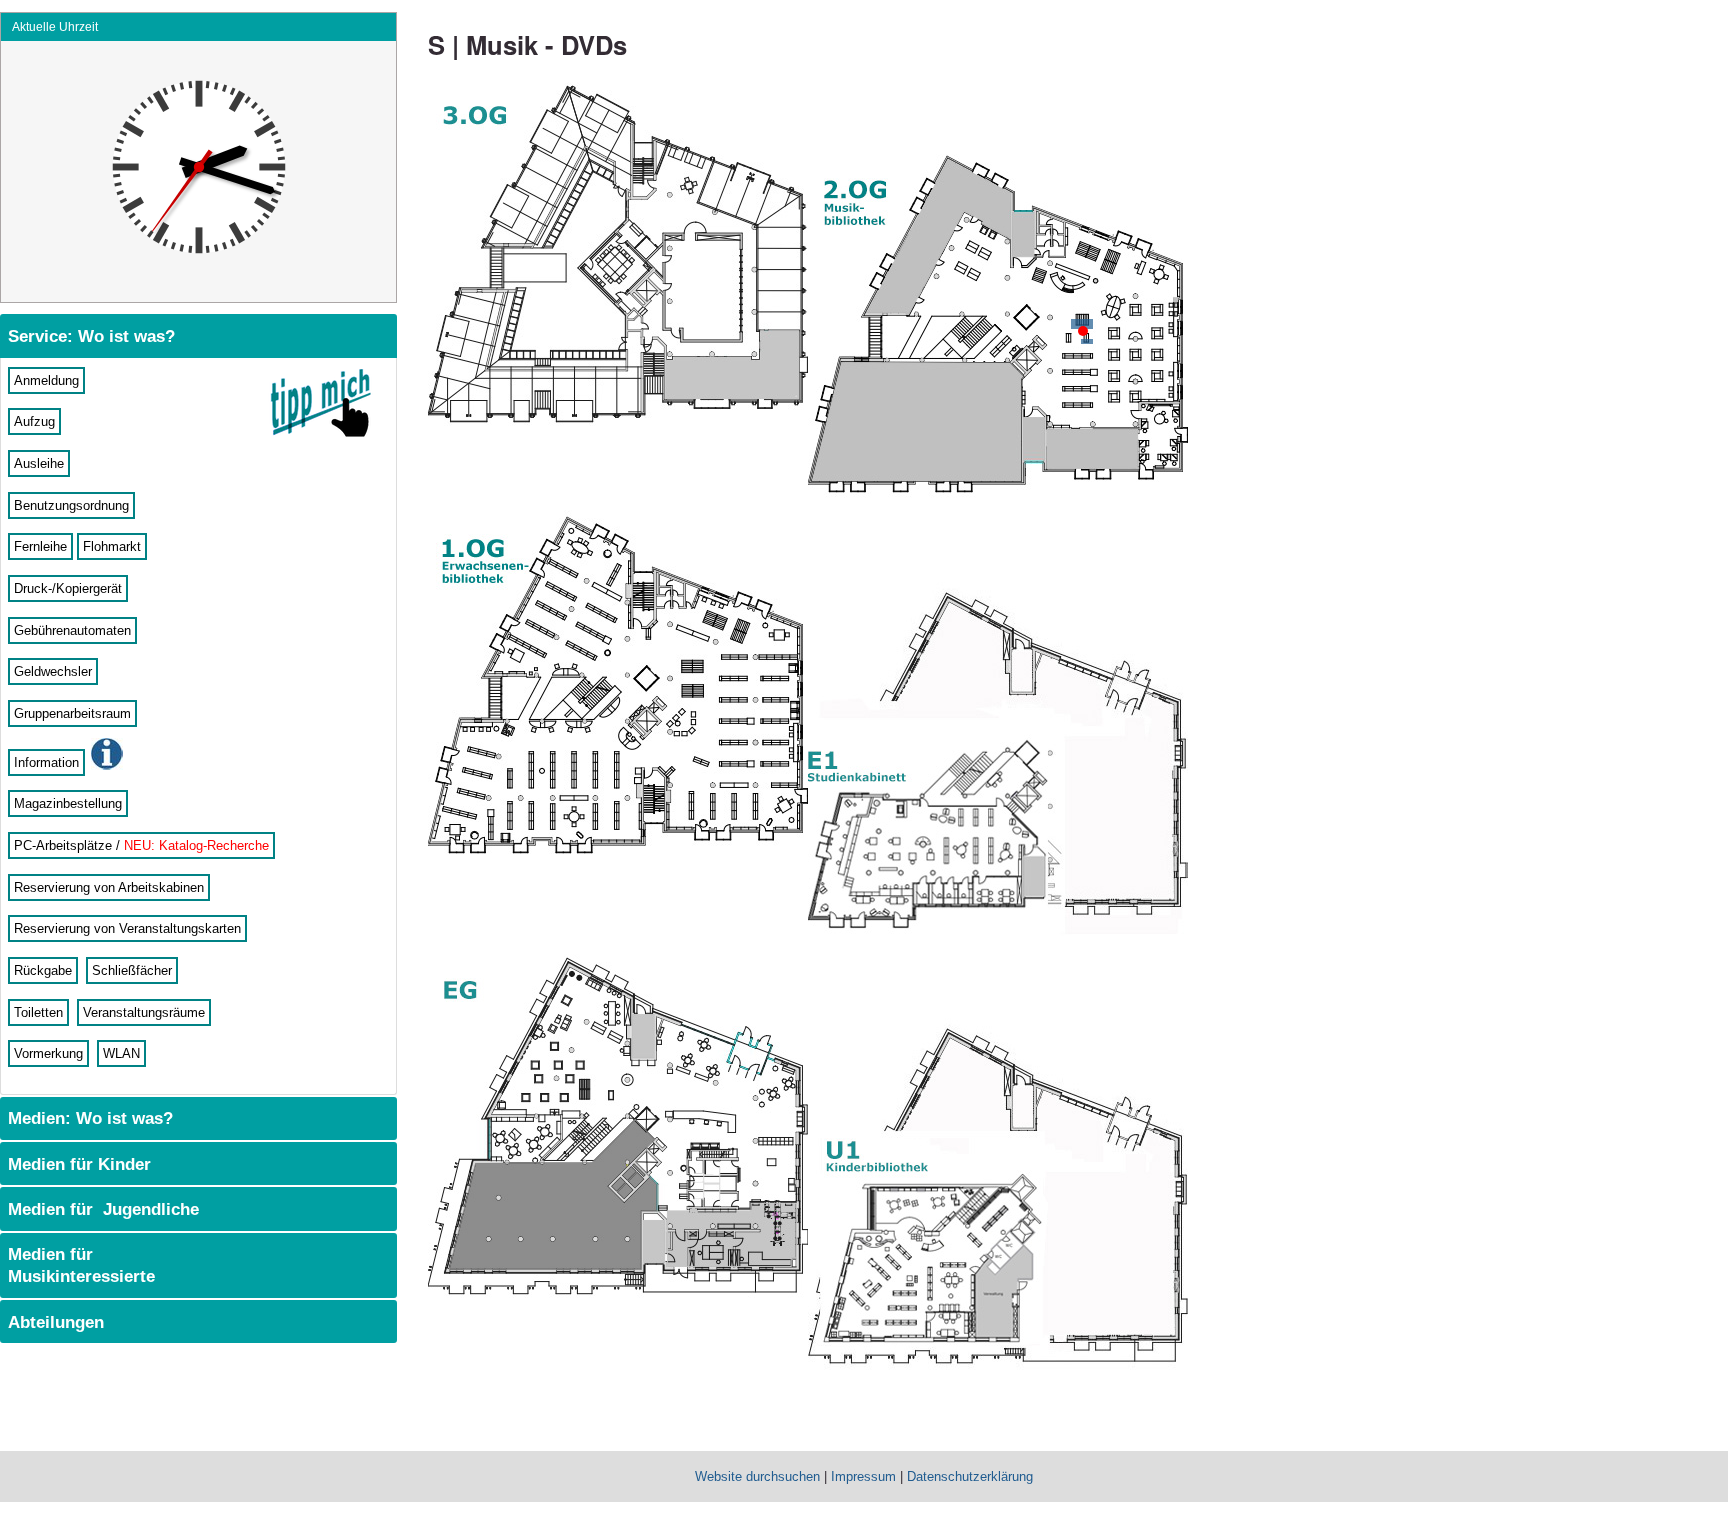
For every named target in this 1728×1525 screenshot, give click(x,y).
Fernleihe (40, 546)
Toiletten (38, 1012)
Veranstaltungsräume (144, 1012)
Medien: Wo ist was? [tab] (88, 1118)
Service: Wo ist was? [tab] (89, 336)
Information (46, 762)
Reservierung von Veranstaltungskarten (127, 928)
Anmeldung (46, 380)
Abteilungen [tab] (53, 1322)
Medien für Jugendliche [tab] (101, 1209)
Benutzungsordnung (71, 505)
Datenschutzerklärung (970, 1476)
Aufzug (34, 421)
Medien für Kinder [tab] (77, 1164)
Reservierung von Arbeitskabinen (109, 887)
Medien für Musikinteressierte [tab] (79, 1265)
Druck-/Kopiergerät (68, 588)
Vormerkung (48, 1053)
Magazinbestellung (68, 803)
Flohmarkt (112, 546)
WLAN (121, 1053)
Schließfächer (132, 970)
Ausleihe (39, 463)
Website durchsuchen (757, 1476)
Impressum (863, 1476)
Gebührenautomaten (72, 630)
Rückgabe (43, 970)
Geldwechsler (53, 671)
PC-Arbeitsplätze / (141, 845)
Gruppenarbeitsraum (72, 713)
